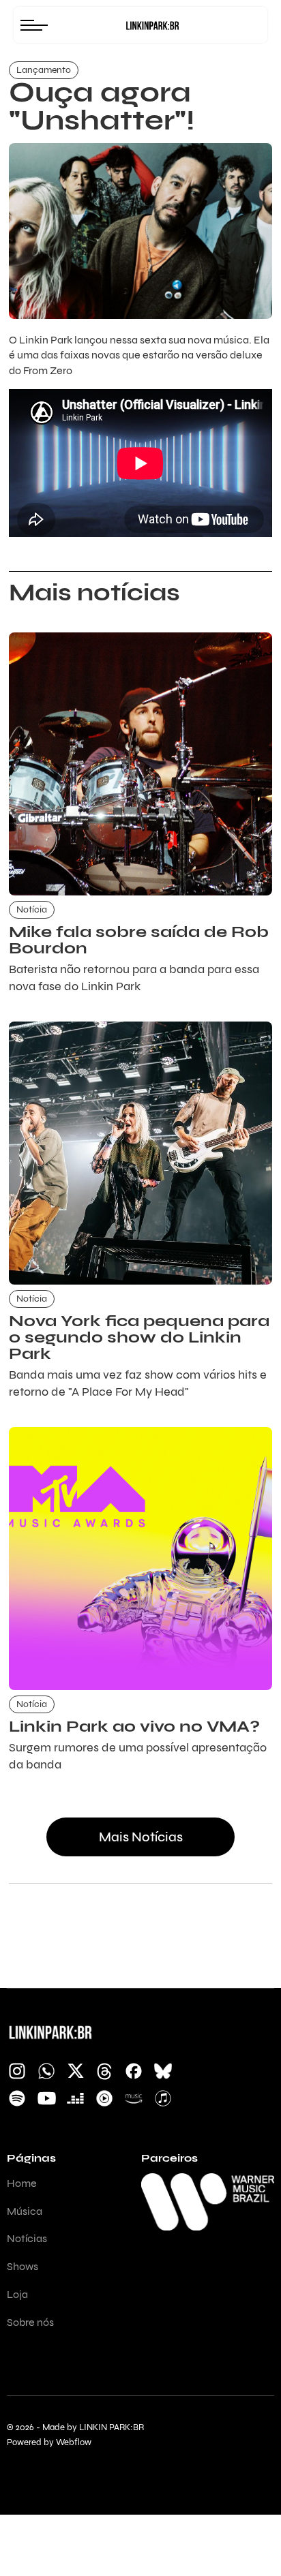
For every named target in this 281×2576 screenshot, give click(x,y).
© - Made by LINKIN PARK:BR (75, 2428)
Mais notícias (141, 1837)
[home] (152, 25)
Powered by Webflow (49, 2443)
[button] (38, 25)
